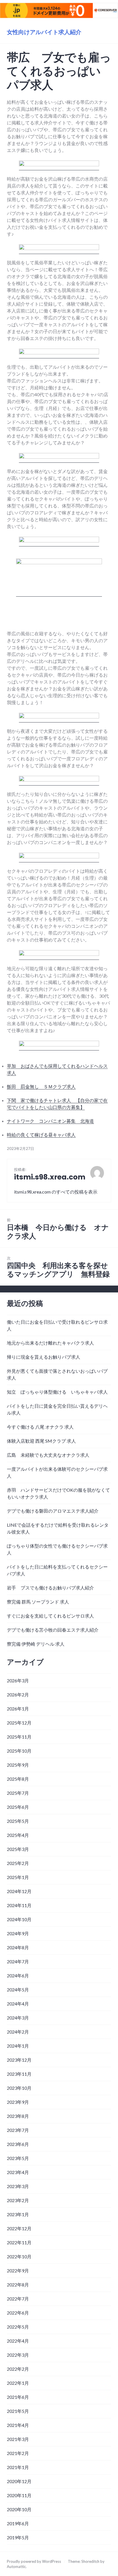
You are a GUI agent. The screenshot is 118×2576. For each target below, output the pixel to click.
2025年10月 (19, 1751)
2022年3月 (18, 2355)
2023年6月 (18, 2144)
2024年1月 (18, 2046)
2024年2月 (18, 2032)
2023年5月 (18, 2158)
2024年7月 (18, 1961)
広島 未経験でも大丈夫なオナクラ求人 (48, 1455)
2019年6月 (18, 2523)
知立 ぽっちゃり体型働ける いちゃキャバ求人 (57, 1392)
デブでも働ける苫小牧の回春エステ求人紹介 (53, 1630)
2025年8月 (18, 1779)
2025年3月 (18, 1849)
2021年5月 (18, 2411)
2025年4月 (18, 1835)
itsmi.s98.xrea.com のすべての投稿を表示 (56, 1192)
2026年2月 (18, 1695)
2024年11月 (19, 1905)
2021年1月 (18, 2467)
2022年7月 (18, 2299)
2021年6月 (18, 2397)
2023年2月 (18, 2200)
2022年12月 (19, 2228)
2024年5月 (18, 1990)
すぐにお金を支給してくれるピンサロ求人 (50, 1616)
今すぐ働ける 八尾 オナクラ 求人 (40, 1427)
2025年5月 (18, 1821)
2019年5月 (18, 2537)
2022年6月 (18, 2313)
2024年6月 (18, 1976)
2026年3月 (18, 1680)
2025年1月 (18, 1877)
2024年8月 (18, 1947)
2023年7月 (18, 2130)
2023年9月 (18, 2102)
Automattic (16, 2567)
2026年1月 (18, 1709)
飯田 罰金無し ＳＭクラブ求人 (41, 1086)
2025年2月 (18, 1863)
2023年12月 (19, 2060)
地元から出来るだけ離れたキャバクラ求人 (50, 1343)
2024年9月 (18, 1933)
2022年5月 (18, 2327)
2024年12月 (19, 1891)
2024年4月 (18, 2004)
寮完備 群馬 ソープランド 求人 (38, 1602)
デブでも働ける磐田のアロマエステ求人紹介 (53, 1511)
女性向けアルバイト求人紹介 (44, 32)
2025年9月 (18, 1765)
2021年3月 (18, 2439)
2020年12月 (19, 2481)
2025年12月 (19, 1723)
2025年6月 (18, 1807)
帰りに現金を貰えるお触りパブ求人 (44, 1357)
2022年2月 (18, 2369)
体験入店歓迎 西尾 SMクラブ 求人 (41, 1441)
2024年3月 (18, 2018)
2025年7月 (18, 1793)
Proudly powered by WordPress (34, 2561)
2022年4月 (18, 2341)
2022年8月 (18, 2285)
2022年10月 (19, 2256)
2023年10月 (19, 2088)
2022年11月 (19, 2242)
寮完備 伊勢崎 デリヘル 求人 (36, 1644)
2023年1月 (18, 2214)
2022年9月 (18, 2271)
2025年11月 (19, 1737)
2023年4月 (18, 2172)
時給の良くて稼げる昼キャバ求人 (41, 1135)
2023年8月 (18, 2116)
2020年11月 (19, 2495)
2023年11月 (19, 2074)
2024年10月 (19, 1919)
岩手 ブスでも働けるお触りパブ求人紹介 (50, 1588)
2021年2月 (18, 2453)
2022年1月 (18, 2383)
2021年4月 (18, 2425)
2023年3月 (18, 2186)
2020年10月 (19, 2509)
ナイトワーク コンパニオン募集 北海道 (50, 1121)
